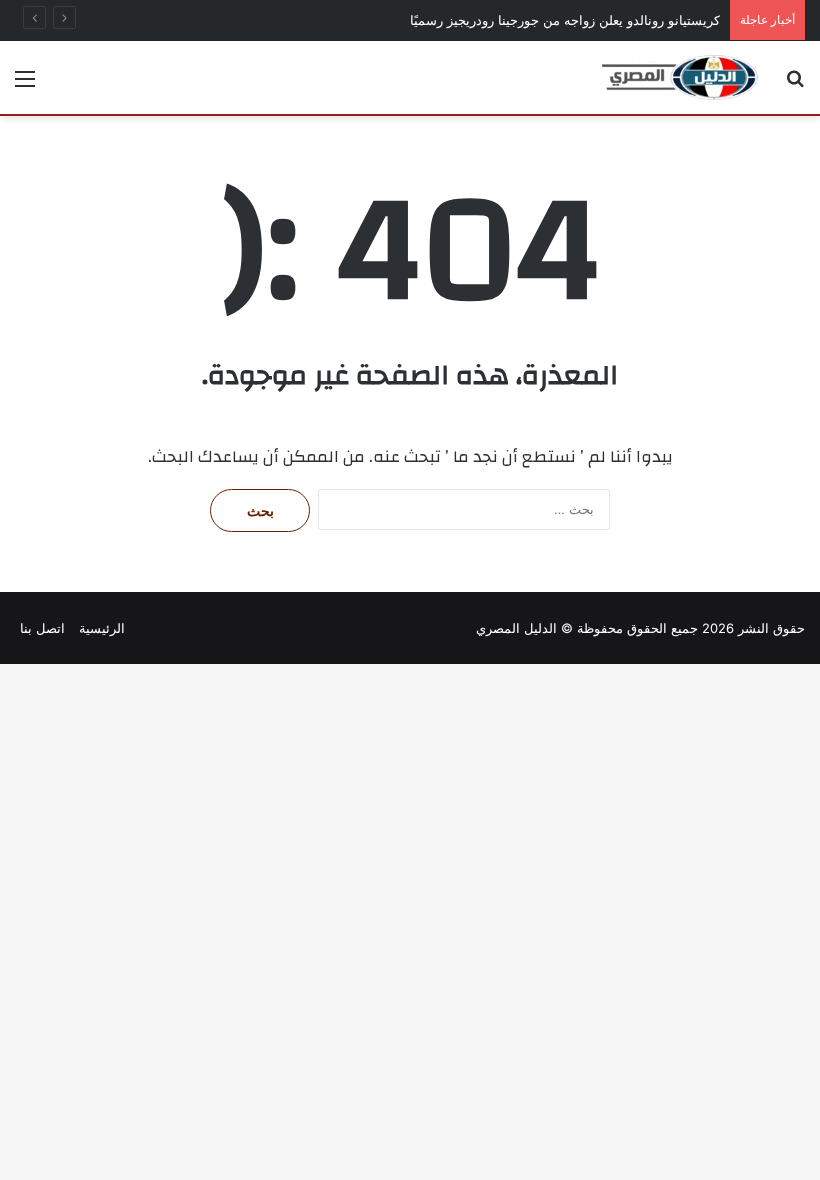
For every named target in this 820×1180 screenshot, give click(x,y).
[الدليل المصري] (680, 77)
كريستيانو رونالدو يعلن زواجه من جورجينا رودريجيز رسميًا (565, 20)
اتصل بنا (42, 628)
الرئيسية (102, 628)
